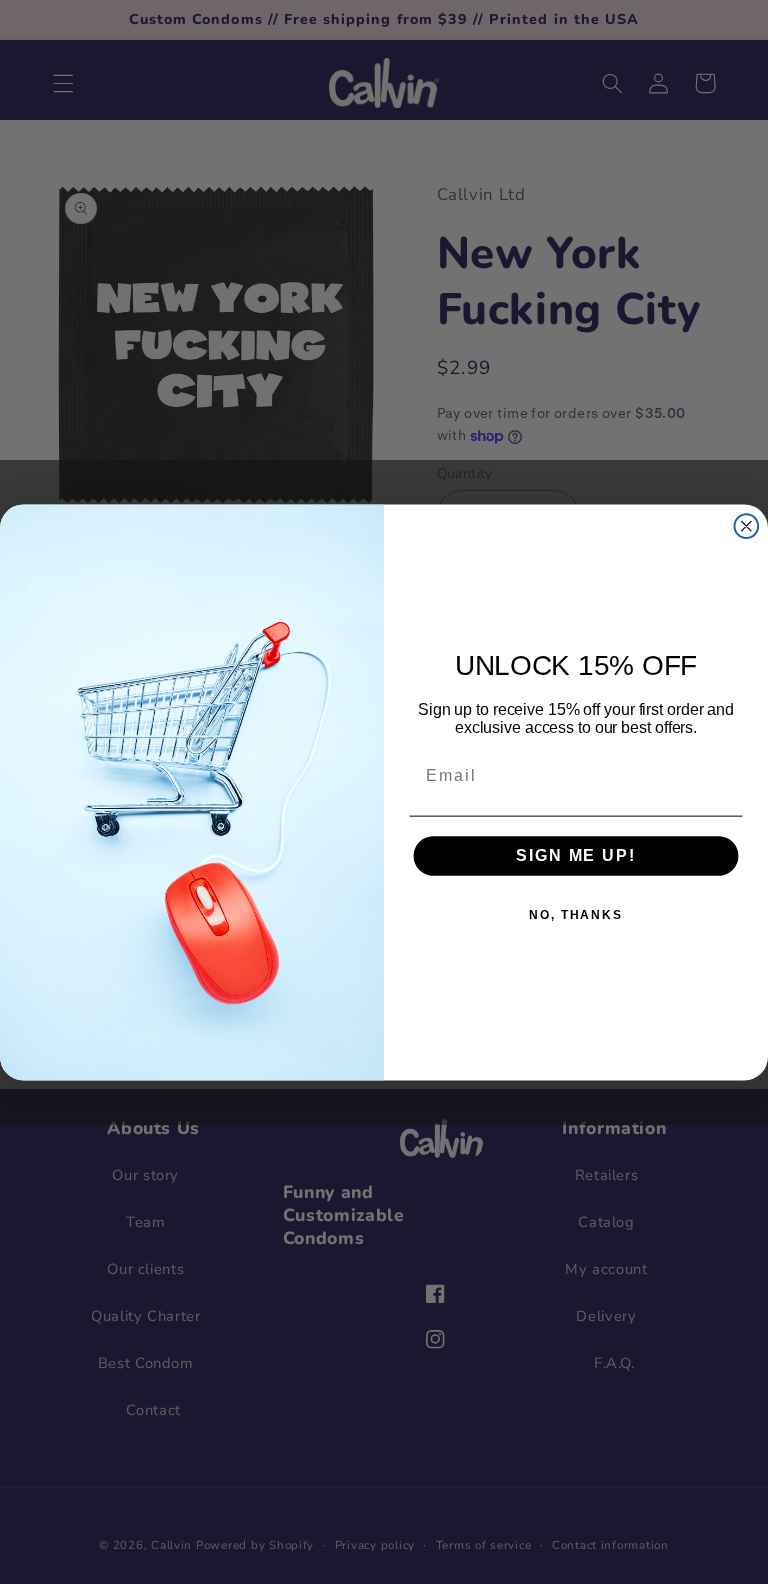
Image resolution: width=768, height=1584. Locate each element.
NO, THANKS (576, 915)
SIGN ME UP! (575, 855)
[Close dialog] (747, 526)
